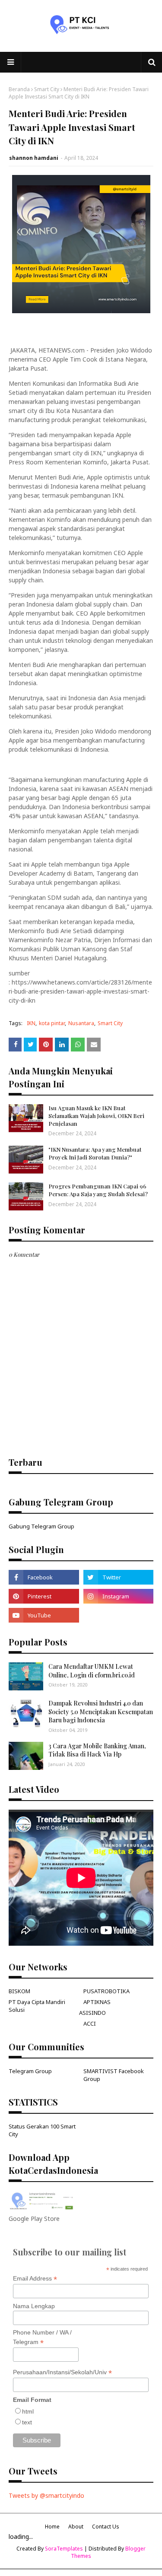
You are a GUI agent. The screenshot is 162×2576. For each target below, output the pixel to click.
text (27, 2422)
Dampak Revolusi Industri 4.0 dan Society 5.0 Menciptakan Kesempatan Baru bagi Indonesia (101, 1712)
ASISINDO (92, 2013)
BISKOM (19, 1991)
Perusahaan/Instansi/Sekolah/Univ (62, 2372)
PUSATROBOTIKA (106, 1991)
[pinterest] (44, 1596)
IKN (31, 1023)
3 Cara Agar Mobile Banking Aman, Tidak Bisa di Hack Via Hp (97, 1750)
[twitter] (119, 1577)
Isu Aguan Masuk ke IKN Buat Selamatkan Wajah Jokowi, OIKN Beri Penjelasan (96, 1116)
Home (52, 2527)
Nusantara (81, 1023)
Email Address (35, 2279)
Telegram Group (30, 2071)
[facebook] (44, 1577)
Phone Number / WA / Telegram (42, 2338)
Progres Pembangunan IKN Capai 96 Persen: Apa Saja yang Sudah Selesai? (98, 1190)
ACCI (90, 2023)
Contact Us (106, 2527)
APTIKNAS (97, 2002)
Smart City (47, 89)
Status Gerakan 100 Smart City (42, 2130)
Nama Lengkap (34, 2306)
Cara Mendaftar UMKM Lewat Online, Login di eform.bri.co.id (92, 1671)
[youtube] (44, 1615)
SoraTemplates (64, 2549)
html (28, 2411)
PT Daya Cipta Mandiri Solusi (37, 2006)
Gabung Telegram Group (41, 1526)
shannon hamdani (34, 158)
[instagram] (119, 1596)
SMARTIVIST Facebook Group (114, 2075)
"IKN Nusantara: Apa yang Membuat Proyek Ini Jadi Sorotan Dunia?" (95, 1153)
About (76, 2527)
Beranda (19, 89)
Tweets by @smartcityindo (46, 2495)
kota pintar (52, 1023)
